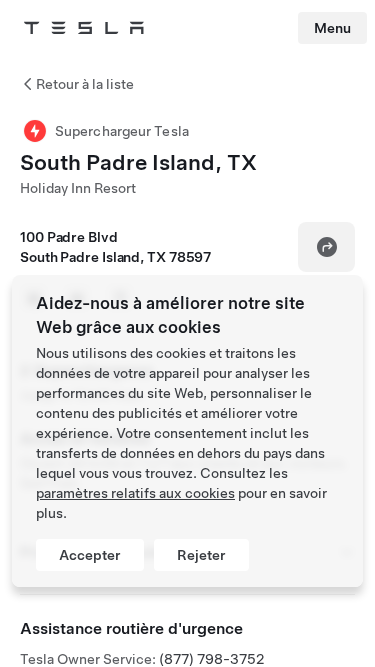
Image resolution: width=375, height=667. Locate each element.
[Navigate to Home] (84, 28)
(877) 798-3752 (211, 659)
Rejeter (201, 555)
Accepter (90, 555)
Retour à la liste (85, 84)
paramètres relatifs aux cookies (135, 493)
